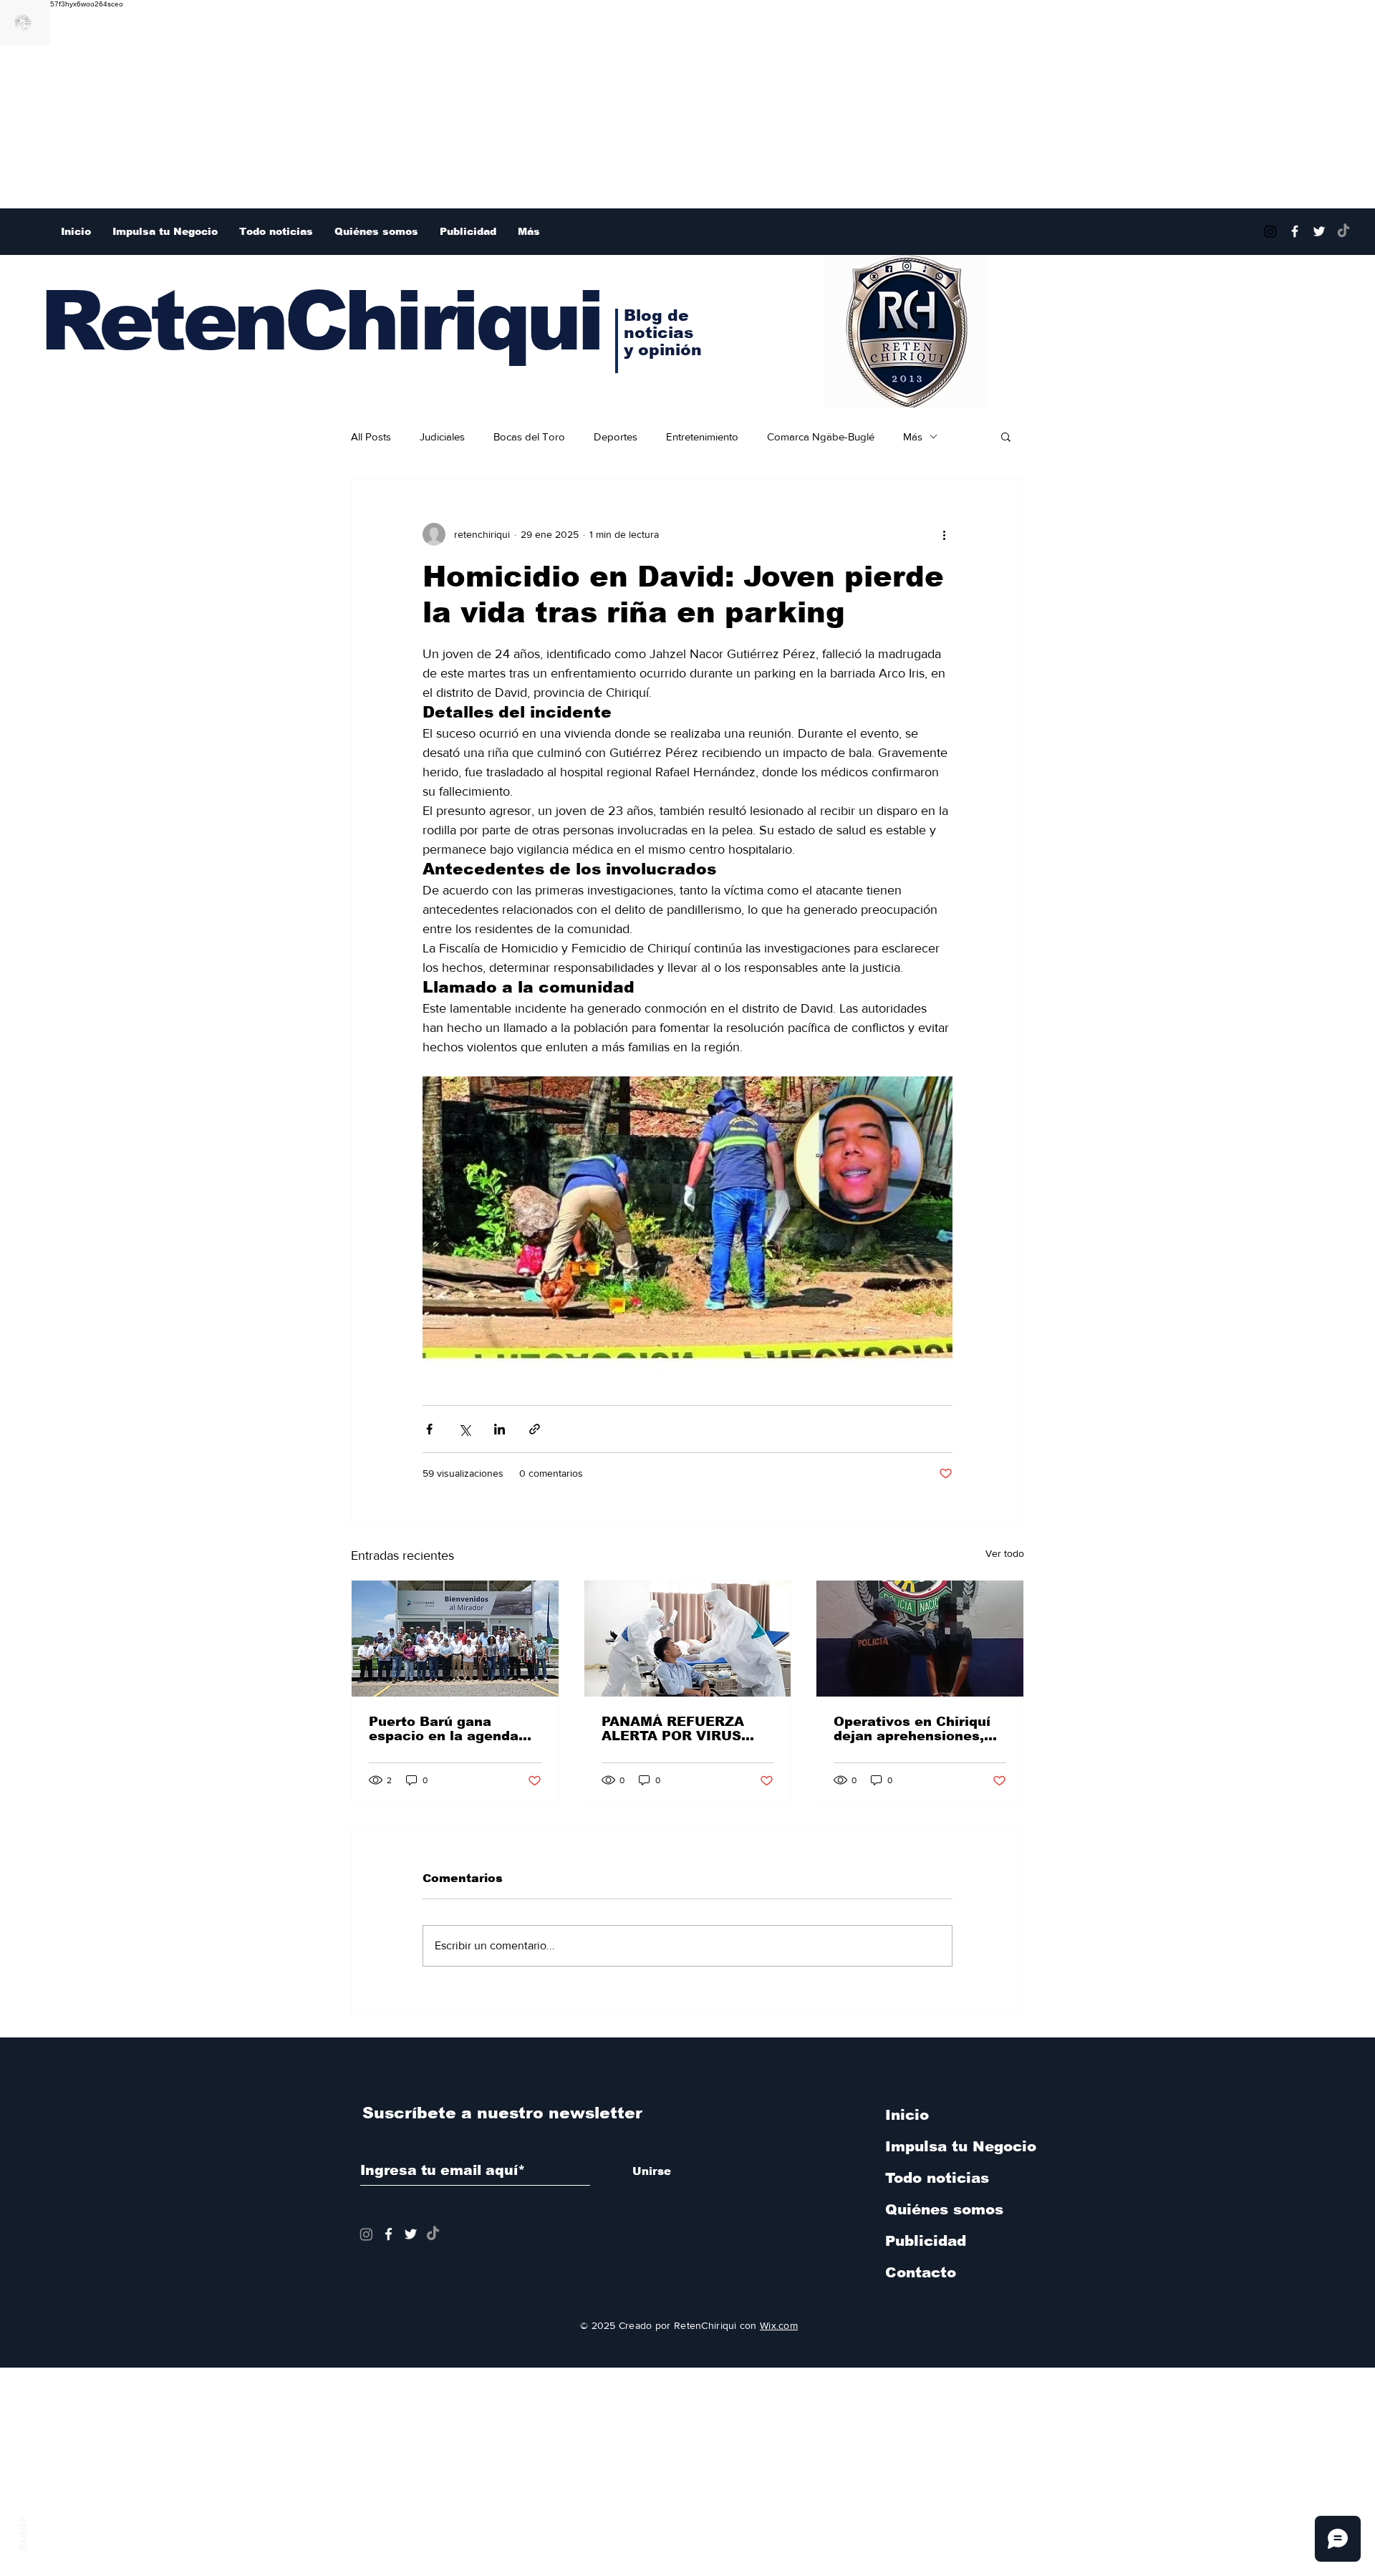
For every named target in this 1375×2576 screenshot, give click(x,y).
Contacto (921, 2272)
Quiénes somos (944, 2209)
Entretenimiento (702, 436)
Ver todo (1005, 1553)
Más (913, 436)
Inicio (907, 2115)
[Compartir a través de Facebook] (429, 1429)
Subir (23, 2532)
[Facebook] (1295, 231)
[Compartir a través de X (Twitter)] (464, 1429)
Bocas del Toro (529, 436)
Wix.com (779, 2325)
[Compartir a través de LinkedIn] (500, 1429)
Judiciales (442, 436)
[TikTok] (1343, 231)
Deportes (616, 436)
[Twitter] (1319, 231)
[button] (1006, 436)
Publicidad (926, 2241)
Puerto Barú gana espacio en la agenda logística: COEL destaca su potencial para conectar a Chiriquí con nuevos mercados (453, 1729)
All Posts (371, 436)
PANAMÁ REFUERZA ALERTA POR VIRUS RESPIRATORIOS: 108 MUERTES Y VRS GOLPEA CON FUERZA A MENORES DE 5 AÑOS (687, 1729)
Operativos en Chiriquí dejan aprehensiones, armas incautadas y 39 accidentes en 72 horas (916, 1729)
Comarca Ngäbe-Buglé (821, 436)
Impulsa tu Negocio (960, 2146)
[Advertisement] (430, 108)
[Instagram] (1270, 231)
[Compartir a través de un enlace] (535, 1429)
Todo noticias (937, 2178)
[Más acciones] (944, 534)
